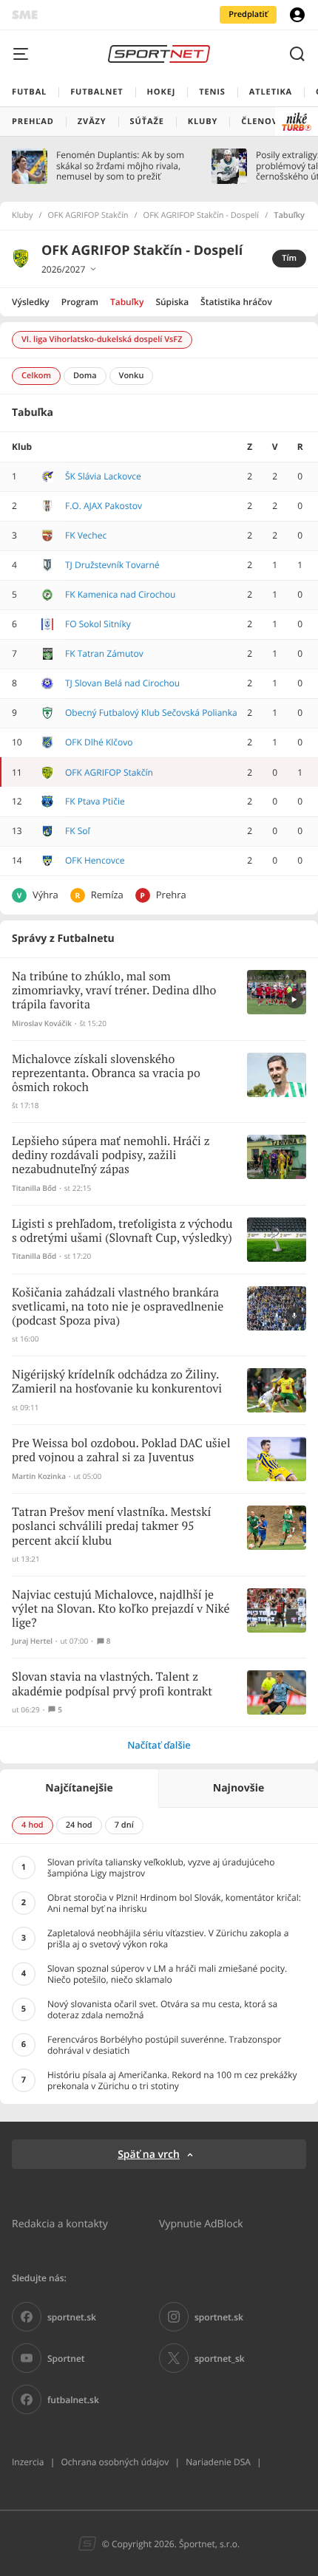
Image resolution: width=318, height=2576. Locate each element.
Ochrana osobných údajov (115, 2462)
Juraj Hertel (32, 1641)
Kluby (23, 216)
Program (80, 302)
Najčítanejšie (79, 1788)
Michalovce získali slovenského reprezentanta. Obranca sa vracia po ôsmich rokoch (106, 1074)
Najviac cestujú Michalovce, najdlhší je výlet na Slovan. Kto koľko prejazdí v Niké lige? (121, 1609)
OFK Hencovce (95, 860)
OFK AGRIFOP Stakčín (88, 216)
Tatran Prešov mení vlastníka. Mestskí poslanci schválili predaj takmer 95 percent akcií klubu (111, 1527)
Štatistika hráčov (236, 302)
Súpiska (172, 302)
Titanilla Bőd (34, 1188)
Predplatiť (248, 14)
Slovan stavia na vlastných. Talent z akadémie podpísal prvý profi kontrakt (112, 1684)
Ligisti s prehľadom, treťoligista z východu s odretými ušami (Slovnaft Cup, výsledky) (122, 1231)
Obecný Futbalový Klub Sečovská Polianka (151, 713)
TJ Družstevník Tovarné (112, 565)
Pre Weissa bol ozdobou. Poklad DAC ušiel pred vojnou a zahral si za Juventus (121, 1451)
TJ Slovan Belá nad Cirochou (122, 683)
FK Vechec (86, 535)
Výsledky (31, 302)
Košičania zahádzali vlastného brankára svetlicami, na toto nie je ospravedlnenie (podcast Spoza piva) (118, 1307)
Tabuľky (127, 302)
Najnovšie (238, 1788)
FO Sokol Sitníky (98, 624)
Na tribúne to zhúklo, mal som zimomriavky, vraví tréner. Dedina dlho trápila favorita (114, 991)
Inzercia (28, 2462)
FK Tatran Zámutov (104, 653)
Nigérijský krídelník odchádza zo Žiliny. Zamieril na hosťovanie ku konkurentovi (117, 1382)
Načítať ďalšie (159, 1745)
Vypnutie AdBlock (201, 2223)
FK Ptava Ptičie (95, 801)
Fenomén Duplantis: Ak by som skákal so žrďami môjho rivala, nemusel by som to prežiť (120, 166)
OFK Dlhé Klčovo (99, 742)
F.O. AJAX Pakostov (104, 506)
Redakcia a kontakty (60, 2223)
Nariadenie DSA (218, 2462)
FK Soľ (78, 831)
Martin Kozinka (39, 1476)
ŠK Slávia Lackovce (103, 476)
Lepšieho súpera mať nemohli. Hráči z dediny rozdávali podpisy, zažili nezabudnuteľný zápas (111, 1156)
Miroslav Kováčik (42, 1024)
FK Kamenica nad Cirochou (120, 594)
